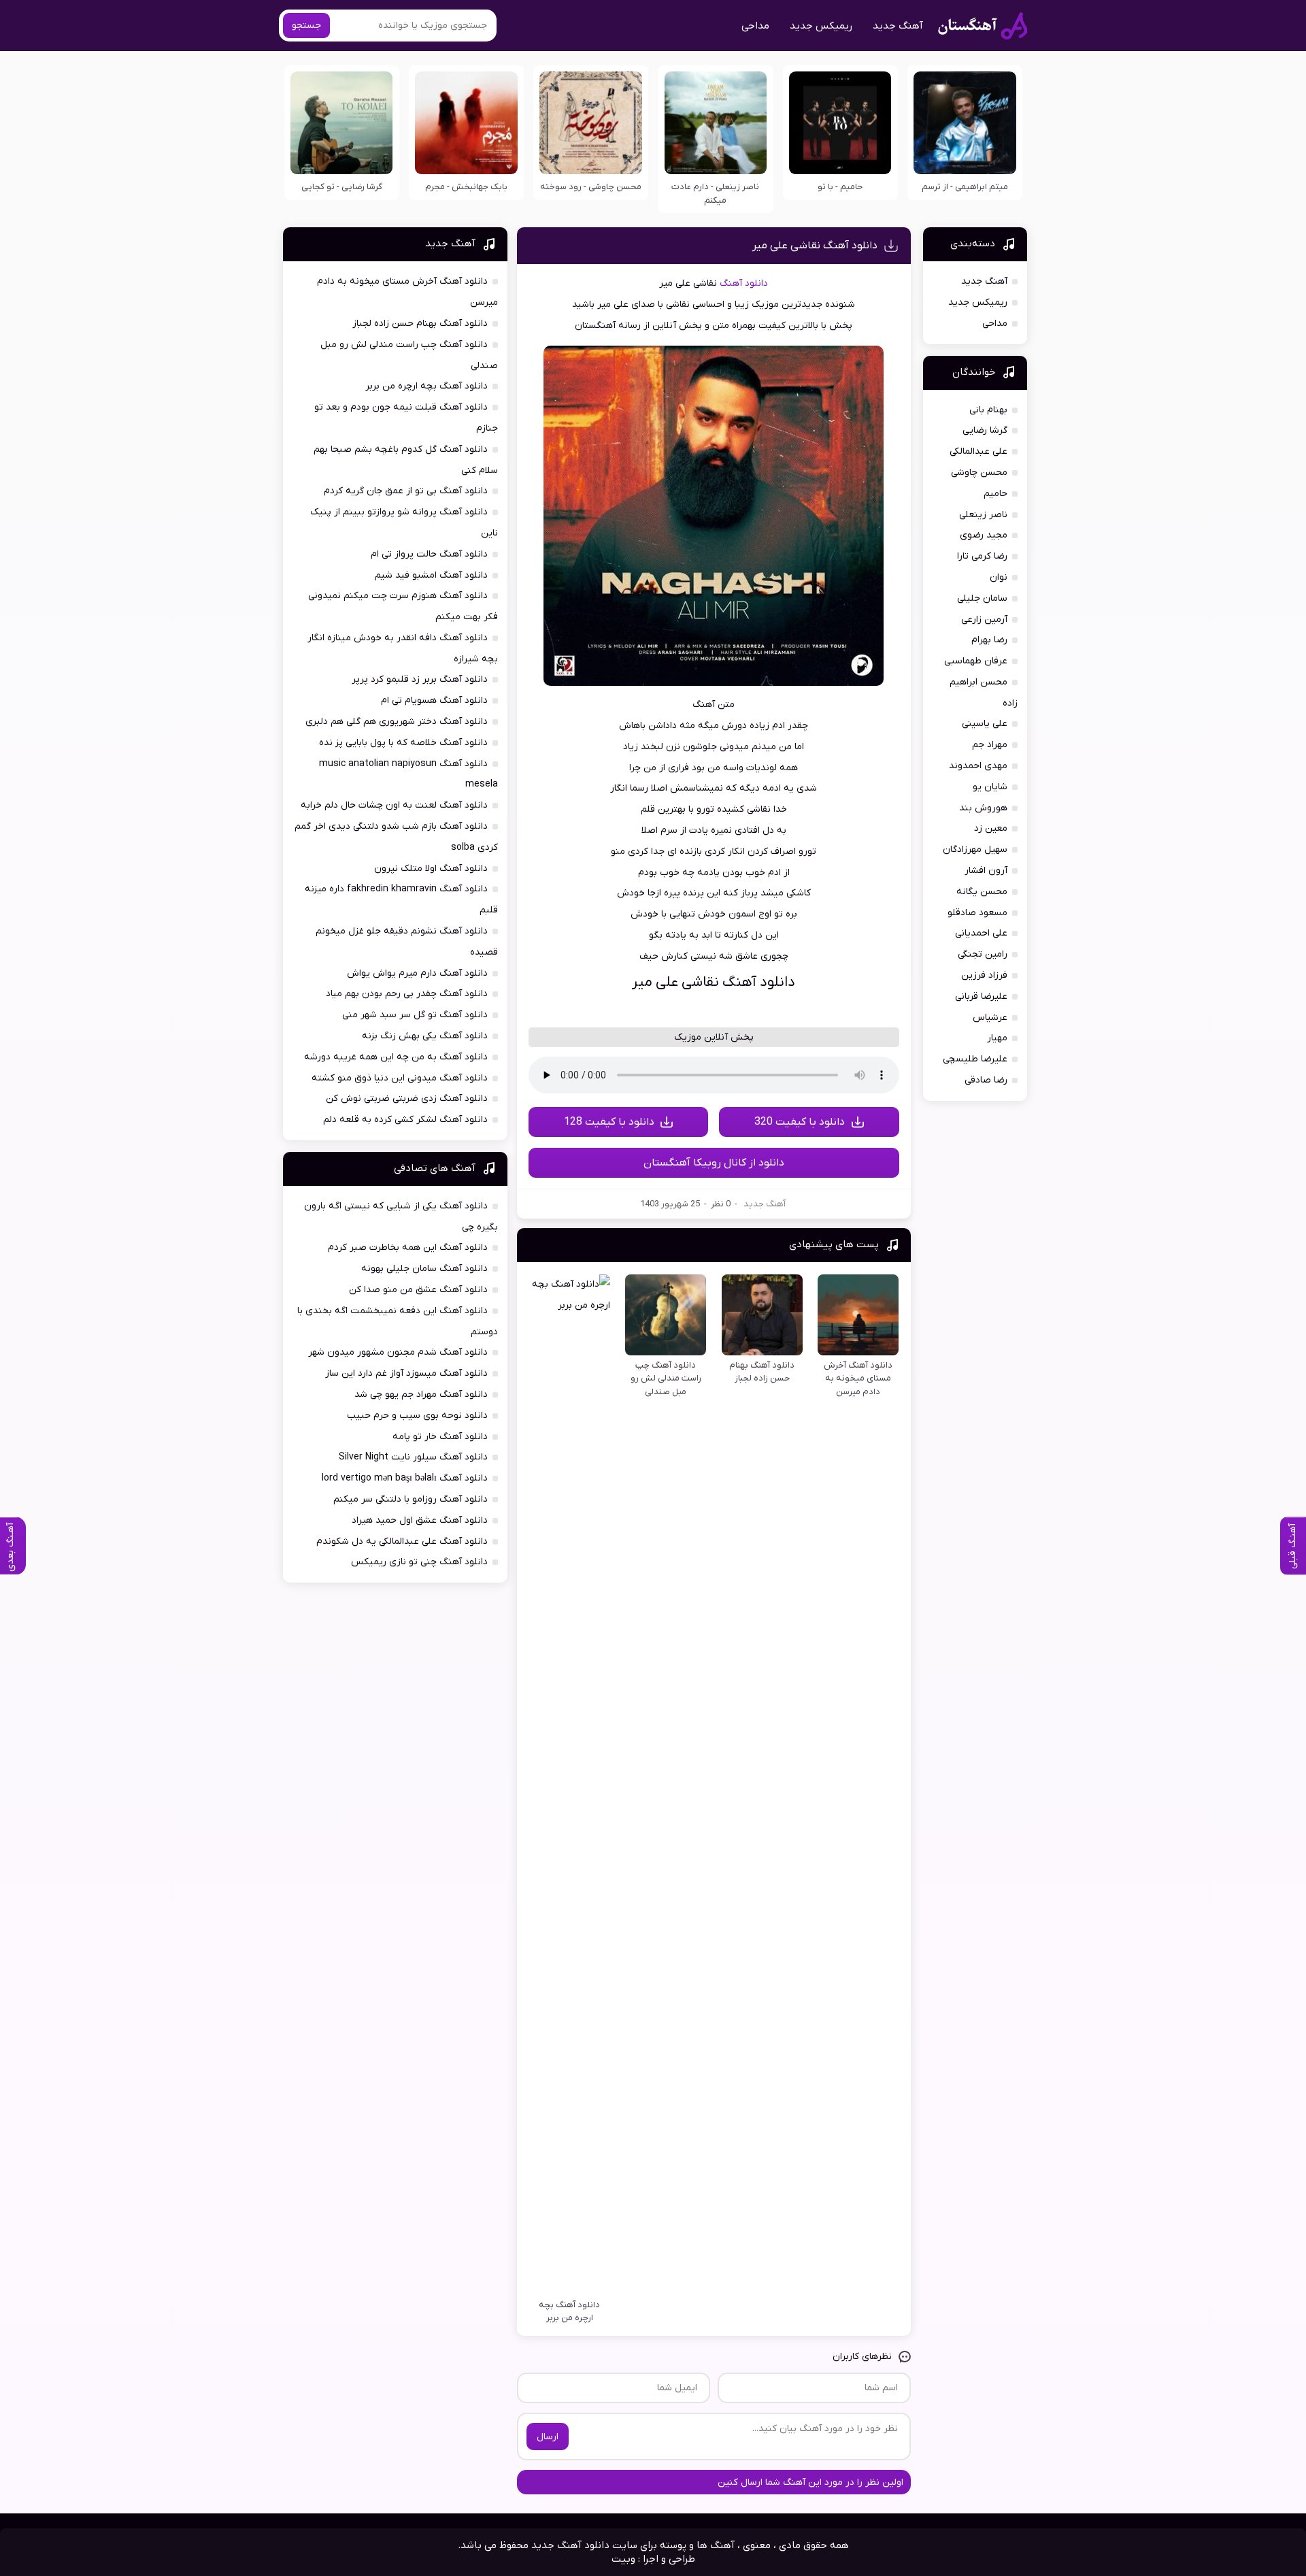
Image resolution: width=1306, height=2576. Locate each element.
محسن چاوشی (979, 473)
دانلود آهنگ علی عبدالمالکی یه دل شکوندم (402, 1541)
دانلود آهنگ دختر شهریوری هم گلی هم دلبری (397, 722)
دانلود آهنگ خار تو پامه (440, 1437)
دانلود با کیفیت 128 (609, 1122)
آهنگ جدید (898, 26)
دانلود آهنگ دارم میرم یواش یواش (417, 973)
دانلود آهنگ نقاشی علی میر (815, 246)
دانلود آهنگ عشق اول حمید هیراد (420, 1520)
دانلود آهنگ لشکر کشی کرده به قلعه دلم (405, 1120)
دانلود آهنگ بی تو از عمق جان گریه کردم (406, 491)
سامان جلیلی (982, 598)
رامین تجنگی (983, 954)
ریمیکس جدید (821, 26)
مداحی (755, 26)
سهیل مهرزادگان (975, 849)
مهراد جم (990, 745)
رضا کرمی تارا (982, 556)
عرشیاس (990, 1018)
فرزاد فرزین (984, 975)
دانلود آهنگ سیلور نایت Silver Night (413, 1457)
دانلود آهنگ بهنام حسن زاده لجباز (420, 324)
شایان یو (990, 787)
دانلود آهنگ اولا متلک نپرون (431, 869)
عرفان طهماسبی (976, 661)
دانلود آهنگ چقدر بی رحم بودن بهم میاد (407, 994)
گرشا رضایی (985, 430)
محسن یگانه (982, 892)
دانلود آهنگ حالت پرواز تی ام (429, 554)
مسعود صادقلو (977, 913)
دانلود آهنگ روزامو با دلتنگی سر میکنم (411, 1499)
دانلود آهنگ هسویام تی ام (434, 700)
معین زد (991, 828)
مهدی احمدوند (978, 766)
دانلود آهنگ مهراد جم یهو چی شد (421, 1394)
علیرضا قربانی (981, 996)
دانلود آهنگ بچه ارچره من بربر (426, 386)
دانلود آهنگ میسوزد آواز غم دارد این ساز (406, 1373)
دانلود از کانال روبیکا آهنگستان (714, 1163)
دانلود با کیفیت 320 (800, 1122)
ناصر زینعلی (983, 515)
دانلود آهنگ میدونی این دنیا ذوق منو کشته (400, 1078)
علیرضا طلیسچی (975, 1059)
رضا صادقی (986, 1080)
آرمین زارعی (984, 620)
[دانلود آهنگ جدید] (983, 26)
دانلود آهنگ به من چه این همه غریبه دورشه (396, 1057)
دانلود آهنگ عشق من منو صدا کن (418, 1290)
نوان (999, 577)
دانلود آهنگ (744, 283)
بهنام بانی (988, 410)
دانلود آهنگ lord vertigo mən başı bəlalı (405, 1478)
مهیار (997, 1038)
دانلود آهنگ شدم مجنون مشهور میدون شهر (398, 1352)
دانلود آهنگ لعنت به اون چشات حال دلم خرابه (394, 805)
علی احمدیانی (981, 933)
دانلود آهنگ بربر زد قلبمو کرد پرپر (420, 679)
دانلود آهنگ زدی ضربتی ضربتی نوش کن (407, 1099)
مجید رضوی (984, 535)
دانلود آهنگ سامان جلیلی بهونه (424, 1269)
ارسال (548, 2437)
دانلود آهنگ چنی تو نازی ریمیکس (419, 1562)
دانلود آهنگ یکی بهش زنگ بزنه (425, 1036)
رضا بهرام (989, 640)
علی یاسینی (985, 724)
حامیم (995, 494)
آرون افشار (986, 871)
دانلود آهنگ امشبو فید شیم (431, 575)
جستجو (306, 26)
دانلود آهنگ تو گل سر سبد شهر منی (415, 1015)
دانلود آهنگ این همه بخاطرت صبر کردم (408, 1248)
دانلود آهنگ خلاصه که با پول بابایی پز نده (403, 743)
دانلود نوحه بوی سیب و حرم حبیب (417, 1416)
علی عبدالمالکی (978, 451)
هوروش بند (983, 808)
